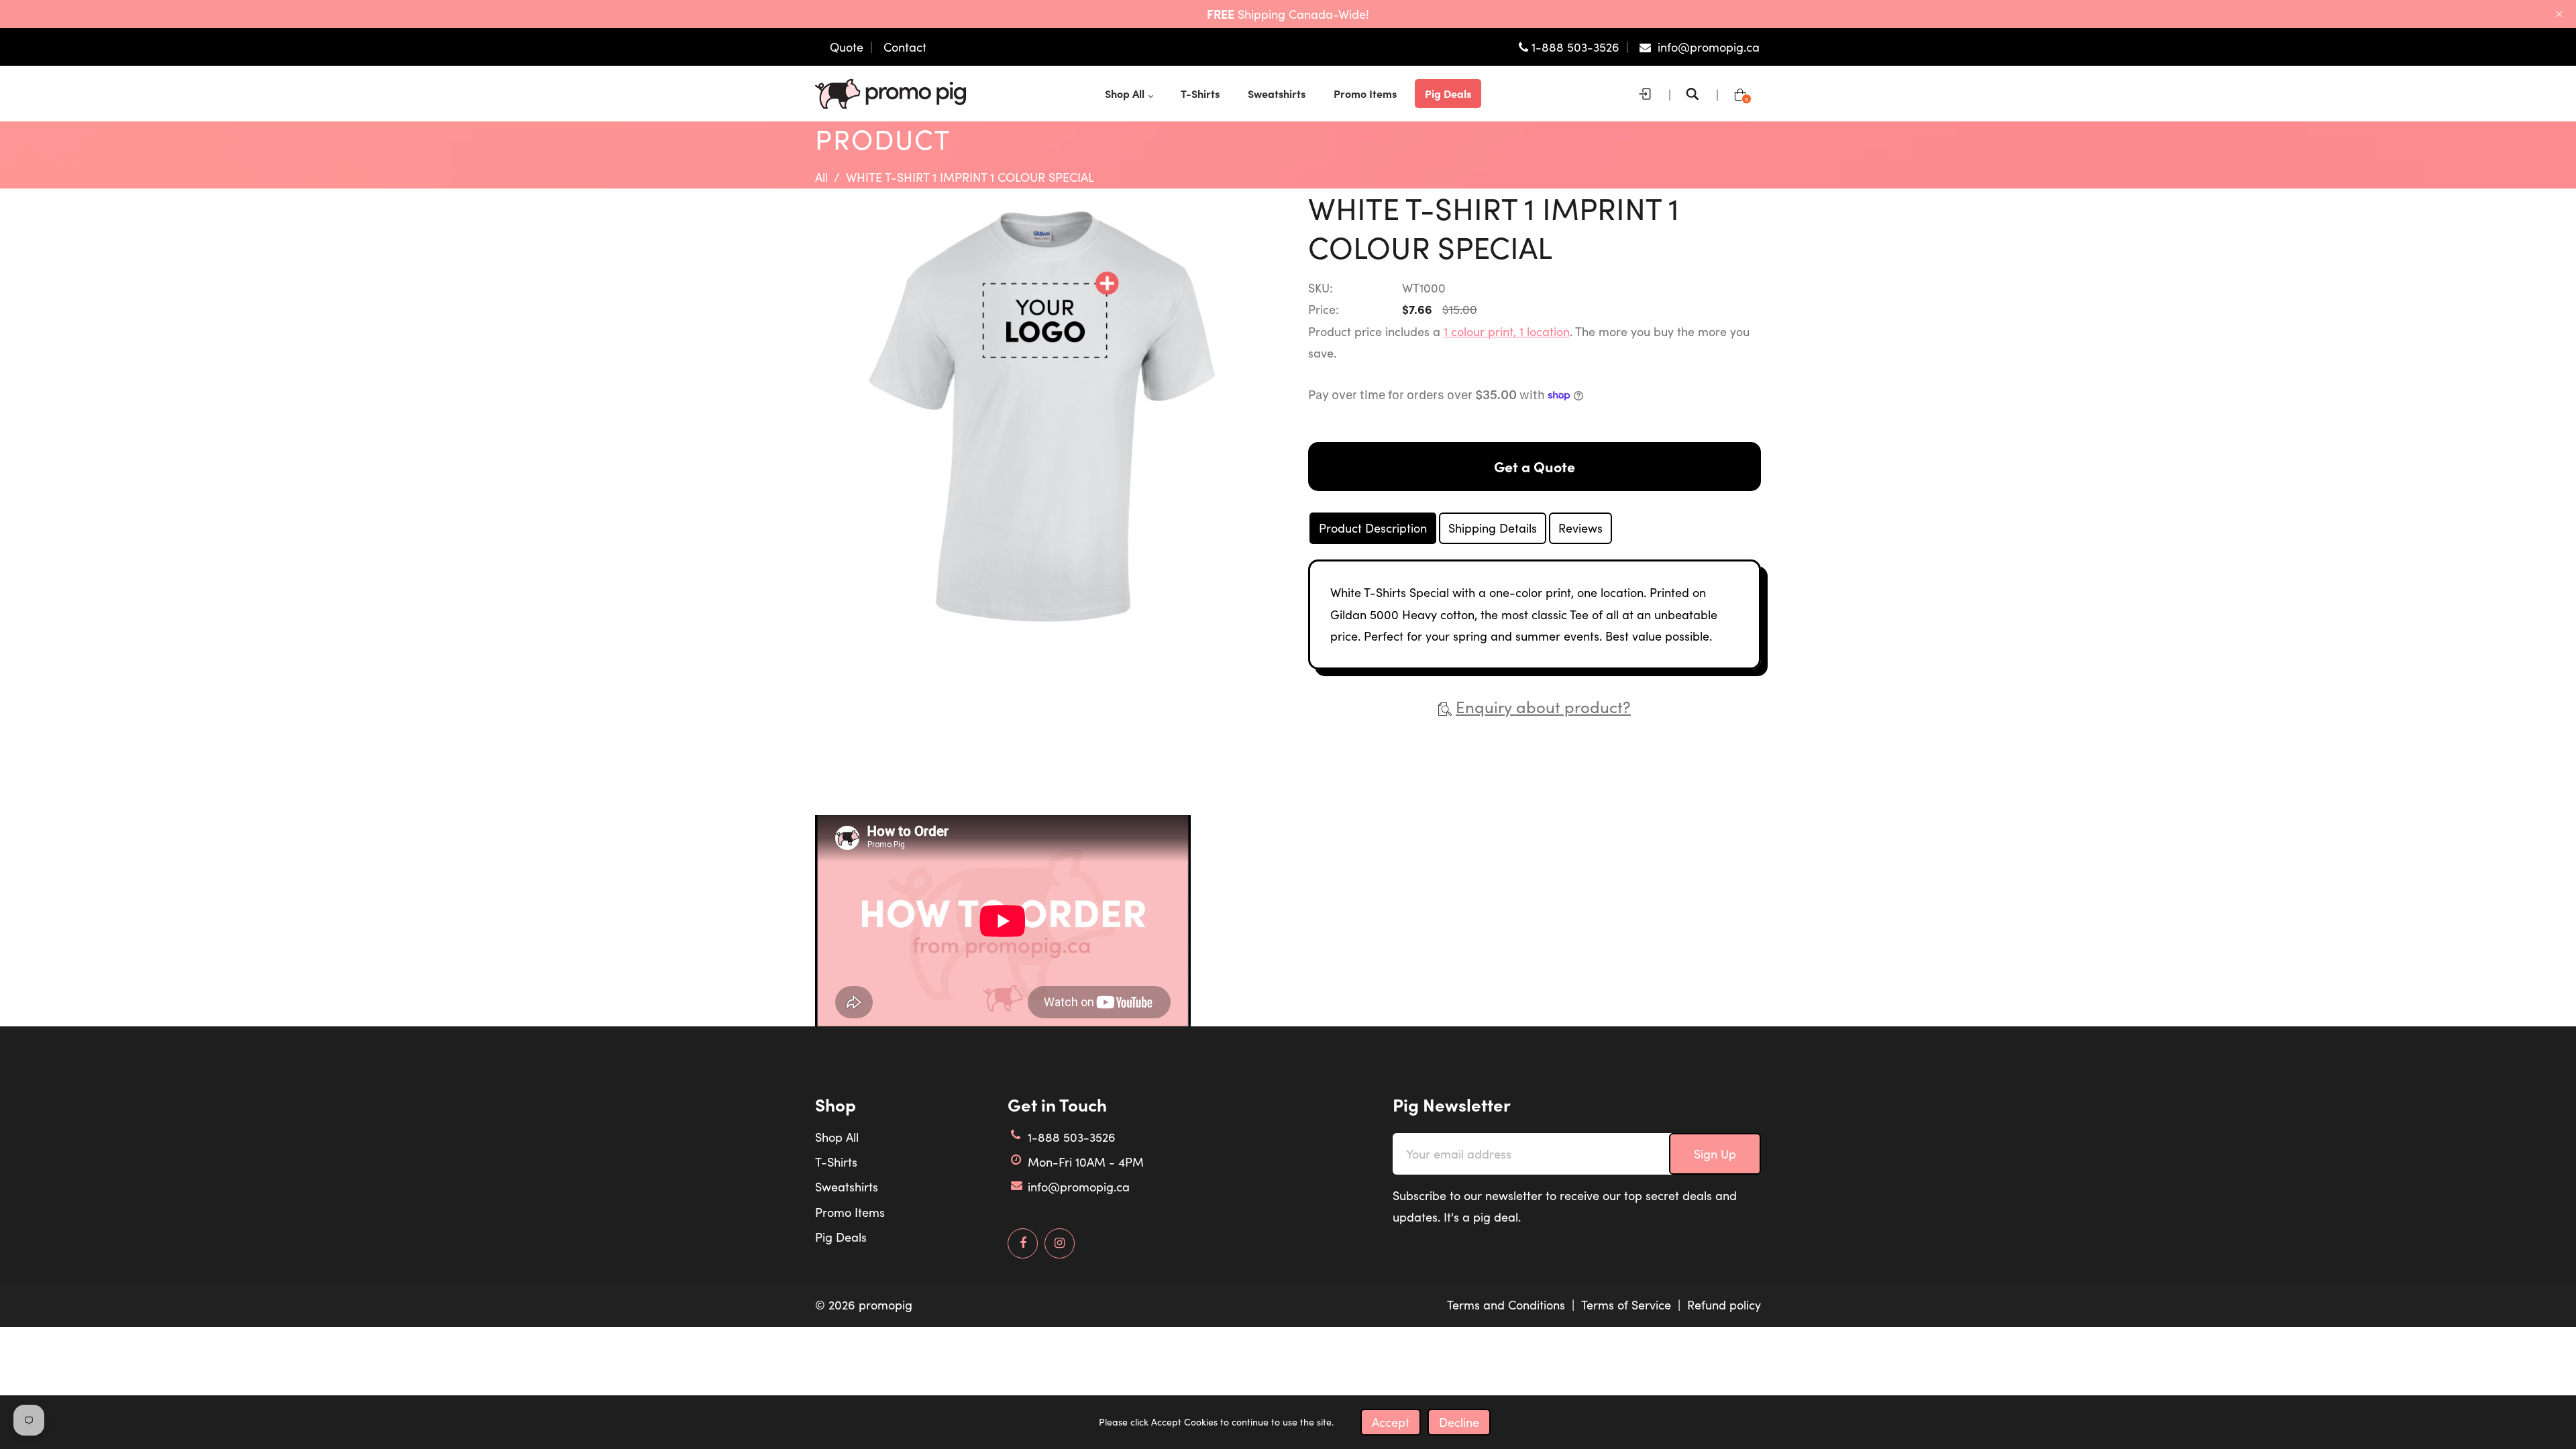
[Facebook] (1023, 1243)
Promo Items (850, 1212)
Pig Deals (841, 1237)
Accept (1391, 1422)
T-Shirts (836, 1162)
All (821, 177)
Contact (905, 47)
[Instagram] (1060, 1243)
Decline (1459, 1422)
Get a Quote (1535, 466)
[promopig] (891, 92)
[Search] (1696, 94)
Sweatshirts (847, 1187)
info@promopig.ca (1079, 1187)
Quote (847, 47)
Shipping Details (1493, 528)
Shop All (837, 1137)
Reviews (1580, 528)
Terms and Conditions (1506, 1305)
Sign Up (1715, 1154)
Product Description (1373, 528)
